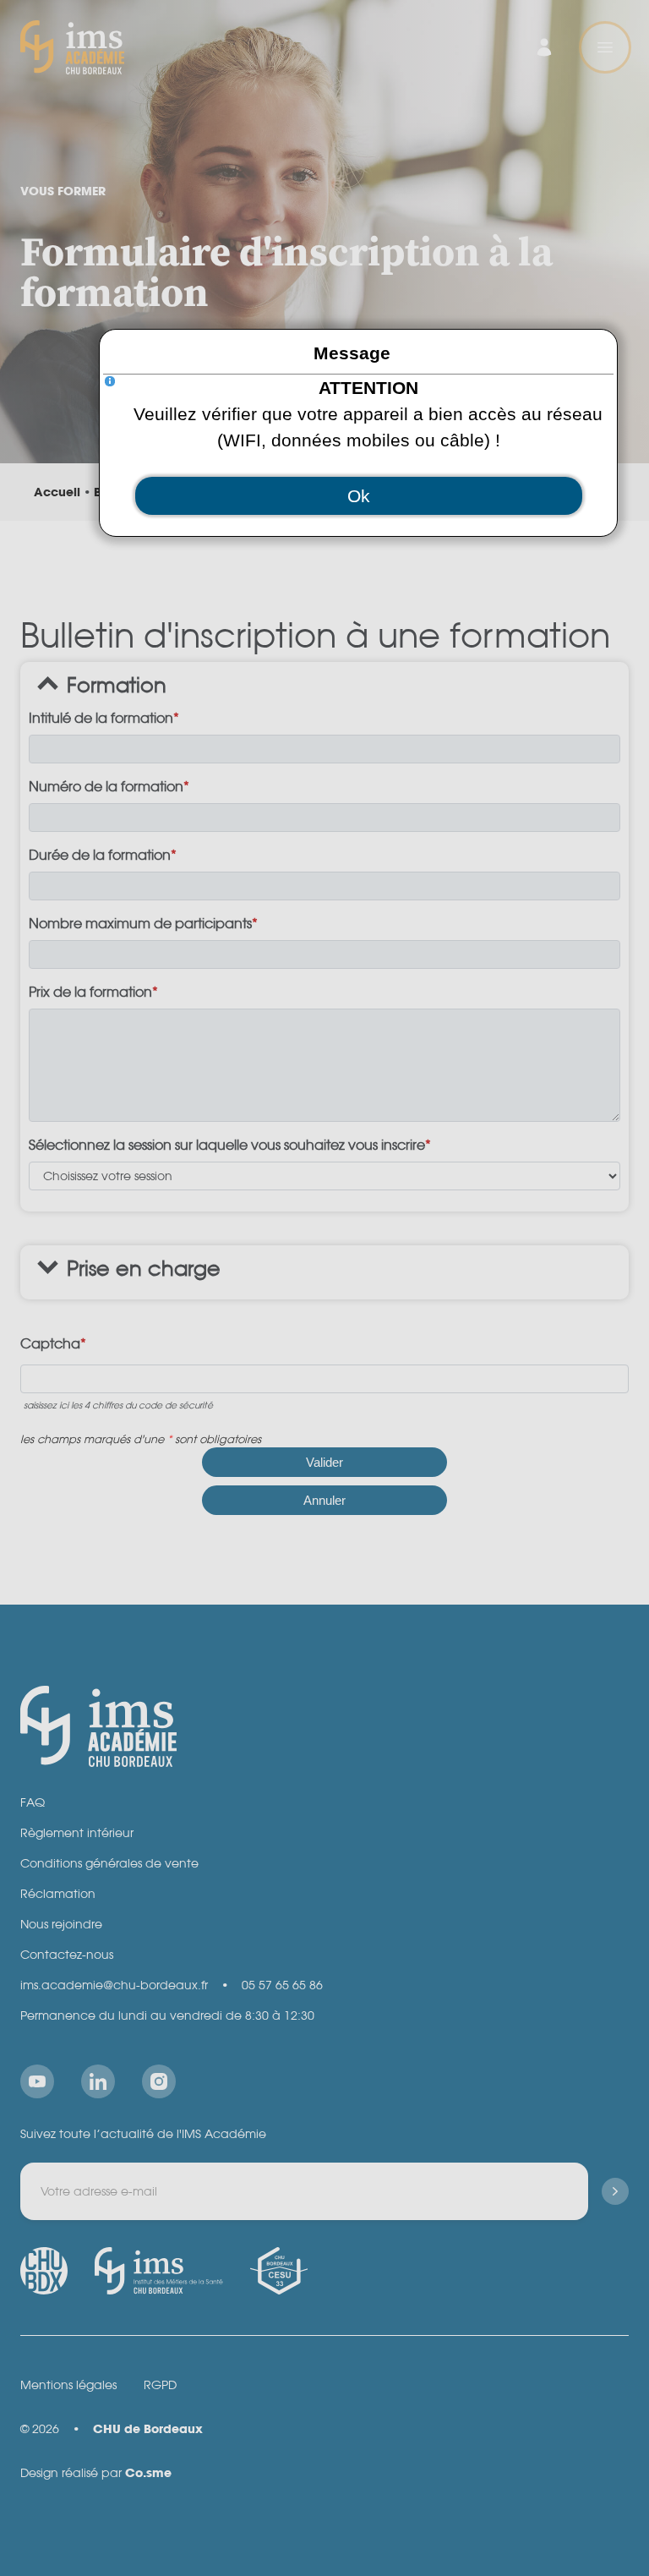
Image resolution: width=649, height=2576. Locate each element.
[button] (359, 496)
